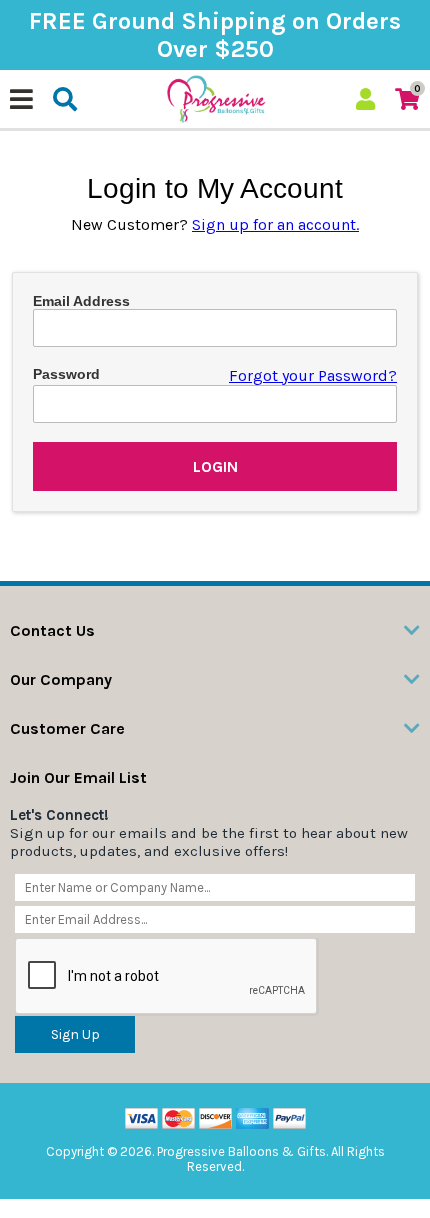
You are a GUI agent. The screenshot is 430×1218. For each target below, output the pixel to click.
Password (66, 374)
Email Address (81, 301)
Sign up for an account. (275, 224)
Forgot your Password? (313, 375)
